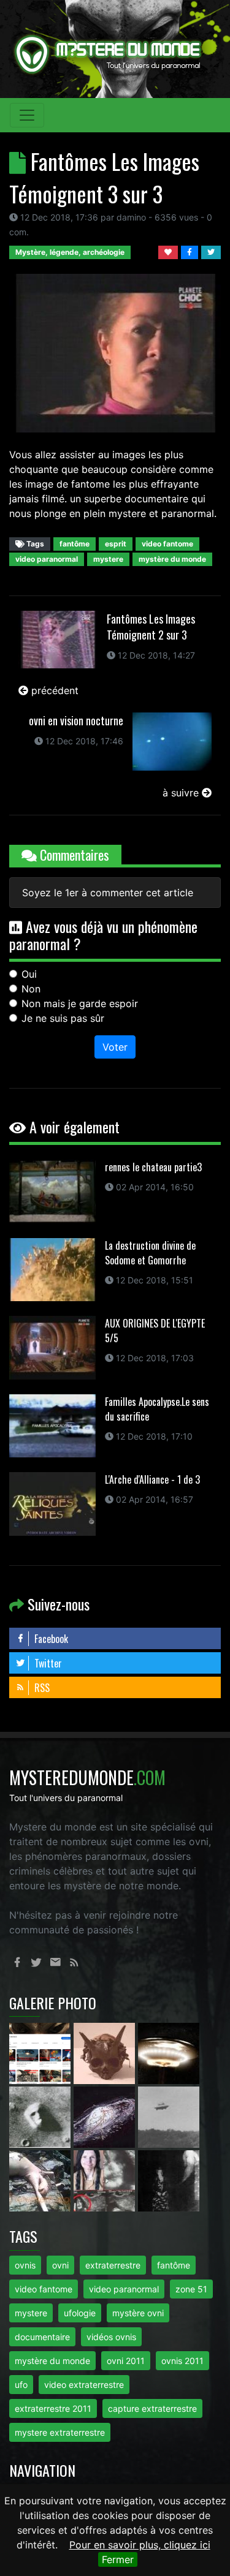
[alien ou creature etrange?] (41, 2180)
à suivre (182, 793)
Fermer (118, 2559)
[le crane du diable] (106, 2053)
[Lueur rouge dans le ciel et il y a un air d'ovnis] (169, 2053)
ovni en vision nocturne (76, 720)
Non (31, 989)
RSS (41, 1688)
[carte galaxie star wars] (106, 2117)
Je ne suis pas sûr (63, 1018)
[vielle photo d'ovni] (169, 2117)
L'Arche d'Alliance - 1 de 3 (152, 1479)
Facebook (50, 1639)
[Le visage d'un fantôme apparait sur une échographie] (106, 2180)
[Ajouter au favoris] (170, 251)
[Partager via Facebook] (191, 251)
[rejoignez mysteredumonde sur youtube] (41, 2053)
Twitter (47, 1663)
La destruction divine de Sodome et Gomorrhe (150, 1253)
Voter (115, 1047)
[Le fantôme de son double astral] (169, 2180)
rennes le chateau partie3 (153, 1167)
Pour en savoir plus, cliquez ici (140, 2545)
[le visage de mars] (41, 2117)
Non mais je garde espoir (80, 1003)
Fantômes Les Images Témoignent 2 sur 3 (151, 627)
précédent (53, 690)
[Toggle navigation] (27, 115)
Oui (29, 974)
